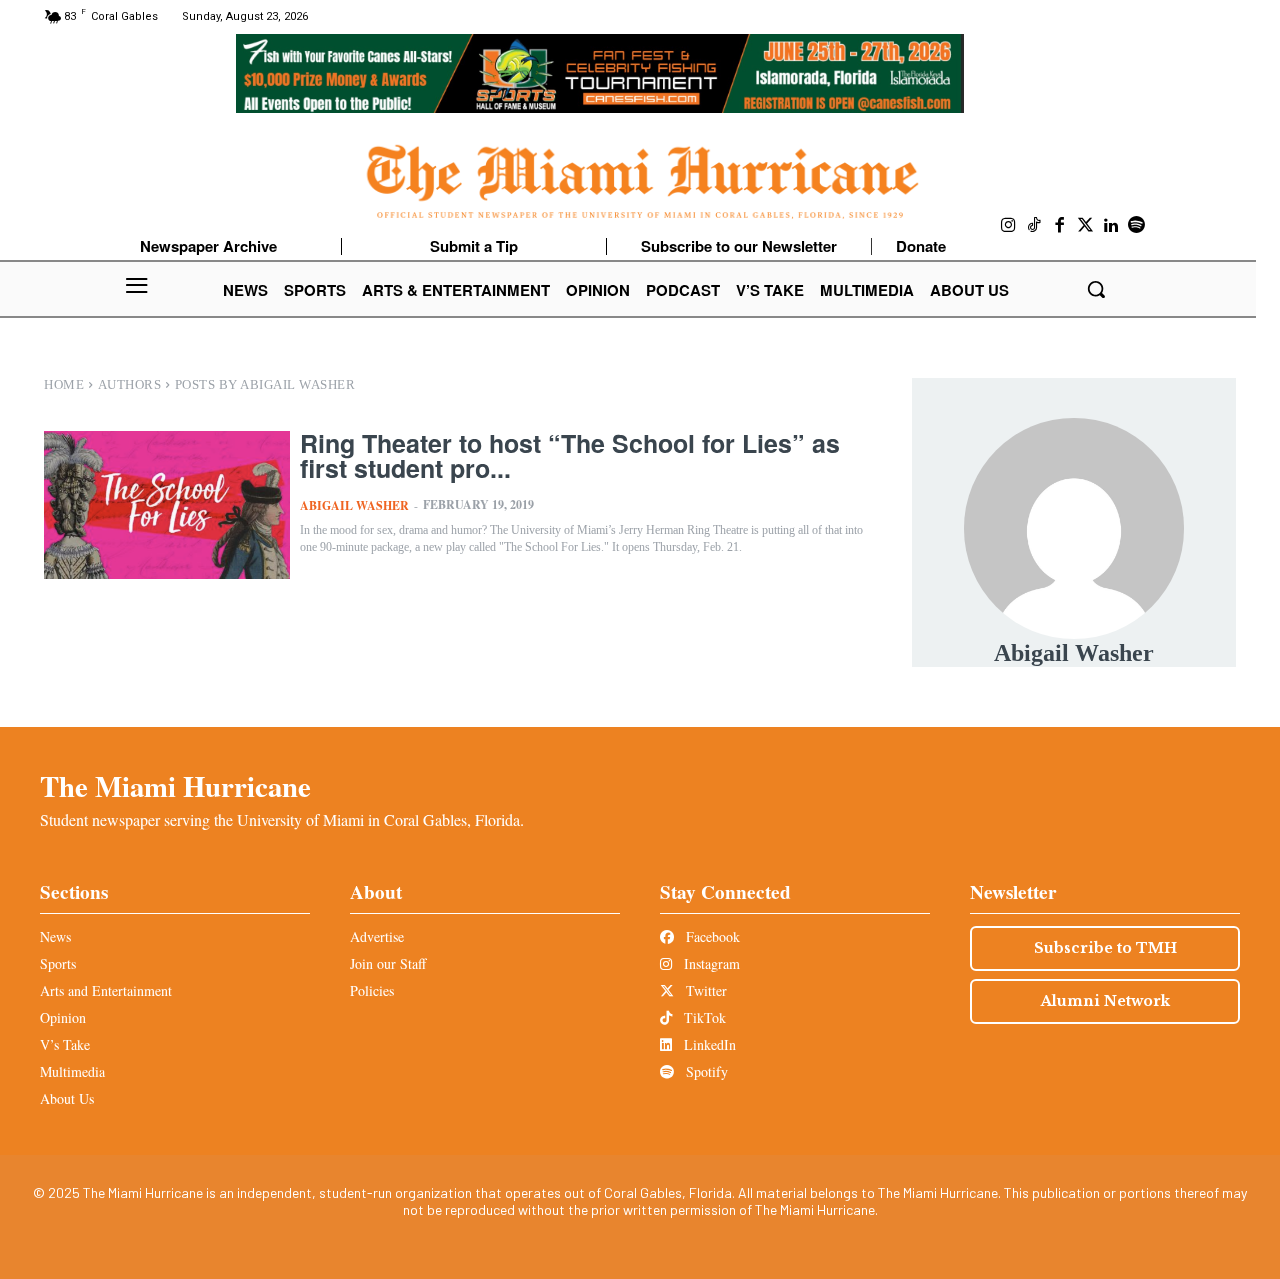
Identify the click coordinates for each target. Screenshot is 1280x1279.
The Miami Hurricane (175, 786)
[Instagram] (1009, 226)
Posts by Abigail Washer (265, 384)
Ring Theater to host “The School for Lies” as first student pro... (570, 455)
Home (64, 384)
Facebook (711, 936)
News (55, 936)
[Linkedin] (1111, 226)
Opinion (63, 1017)
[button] (1096, 289)
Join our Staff (388, 963)
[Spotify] (1137, 226)
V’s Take (65, 1044)
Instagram (710, 963)
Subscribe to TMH (1105, 948)
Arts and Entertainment (106, 990)
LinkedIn (708, 1044)
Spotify (705, 1071)
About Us (67, 1098)
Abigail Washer (354, 505)
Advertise (377, 936)
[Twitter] (1086, 226)
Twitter (704, 990)
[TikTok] (1035, 226)
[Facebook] (1060, 226)
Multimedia (72, 1071)
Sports (58, 963)
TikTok (703, 1017)
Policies (372, 990)
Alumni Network (1105, 1001)
